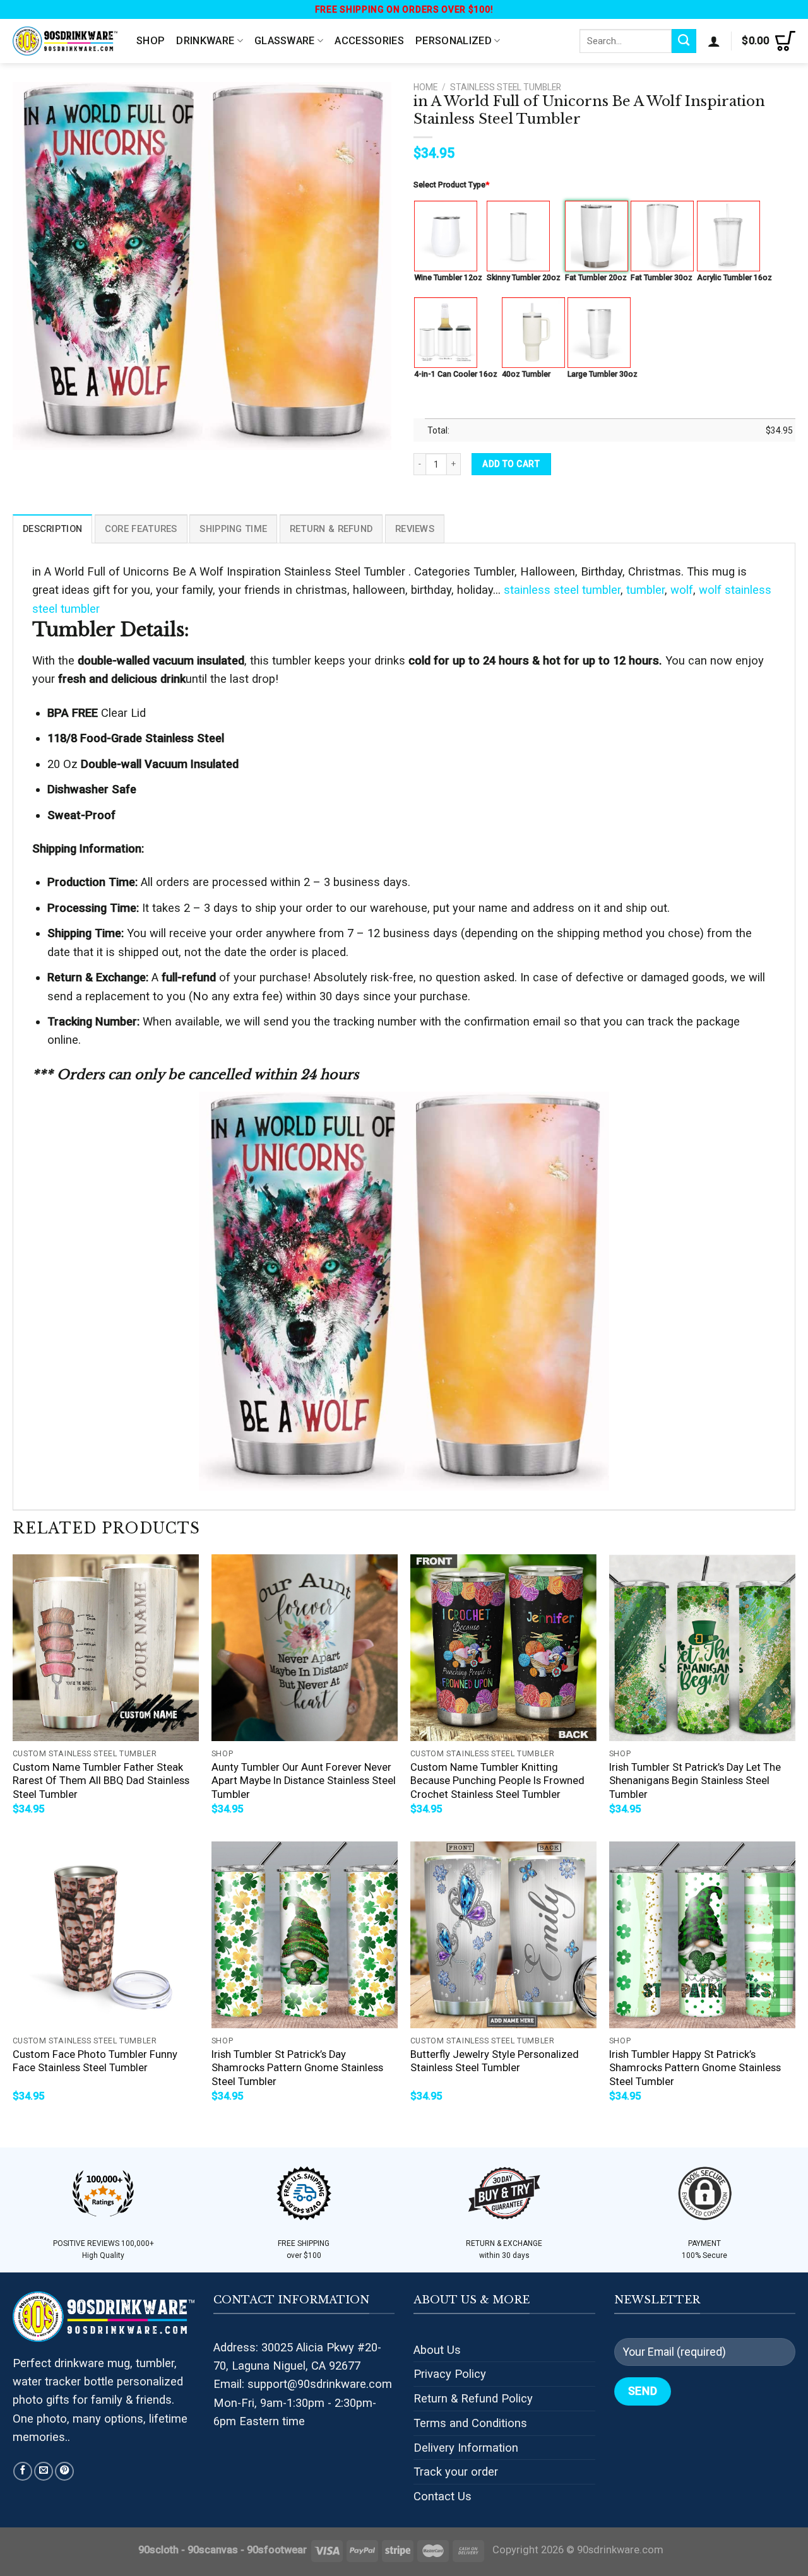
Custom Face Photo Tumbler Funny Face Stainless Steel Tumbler (95, 2061)
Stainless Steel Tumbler (506, 87)
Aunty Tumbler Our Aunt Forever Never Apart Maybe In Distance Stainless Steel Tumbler (304, 1781)
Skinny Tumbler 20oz (524, 277)
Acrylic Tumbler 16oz (734, 277)
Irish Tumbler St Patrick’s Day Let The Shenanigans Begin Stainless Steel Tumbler (695, 1781)
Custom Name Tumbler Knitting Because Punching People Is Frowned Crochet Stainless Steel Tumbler (497, 1781)
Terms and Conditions (470, 2423)
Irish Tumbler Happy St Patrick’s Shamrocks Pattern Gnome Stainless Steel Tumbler (695, 2068)
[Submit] (684, 41)
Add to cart (511, 464)
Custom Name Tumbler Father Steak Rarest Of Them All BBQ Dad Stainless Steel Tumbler (101, 1781)
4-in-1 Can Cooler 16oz (456, 374)
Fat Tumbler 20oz (596, 277)
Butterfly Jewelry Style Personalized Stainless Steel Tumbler (495, 2061)
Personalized (454, 41)
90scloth (158, 2550)
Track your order (456, 2472)
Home (425, 87)
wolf (682, 590)
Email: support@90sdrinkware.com (303, 2384)
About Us (437, 2350)
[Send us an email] (44, 2471)
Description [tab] (52, 529)
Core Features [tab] (141, 529)
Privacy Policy (450, 2374)
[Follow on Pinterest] (64, 2471)
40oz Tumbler (526, 374)
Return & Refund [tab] (331, 529)
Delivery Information (466, 2448)
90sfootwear (277, 2550)
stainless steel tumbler (562, 590)
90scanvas (213, 2550)
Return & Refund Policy (473, 2398)
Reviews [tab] (415, 529)
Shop (151, 41)
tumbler (645, 590)
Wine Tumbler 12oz (448, 277)
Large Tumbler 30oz (603, 374)
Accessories (369, 41)
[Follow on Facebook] (23, 2471)
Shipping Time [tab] (233, 529)
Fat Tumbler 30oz (662, 277)
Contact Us (443, 2496)
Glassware (285, 41)
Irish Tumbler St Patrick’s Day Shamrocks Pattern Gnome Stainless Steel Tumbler (297, 2068)
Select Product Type (451, 185)
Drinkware (205, 41)
